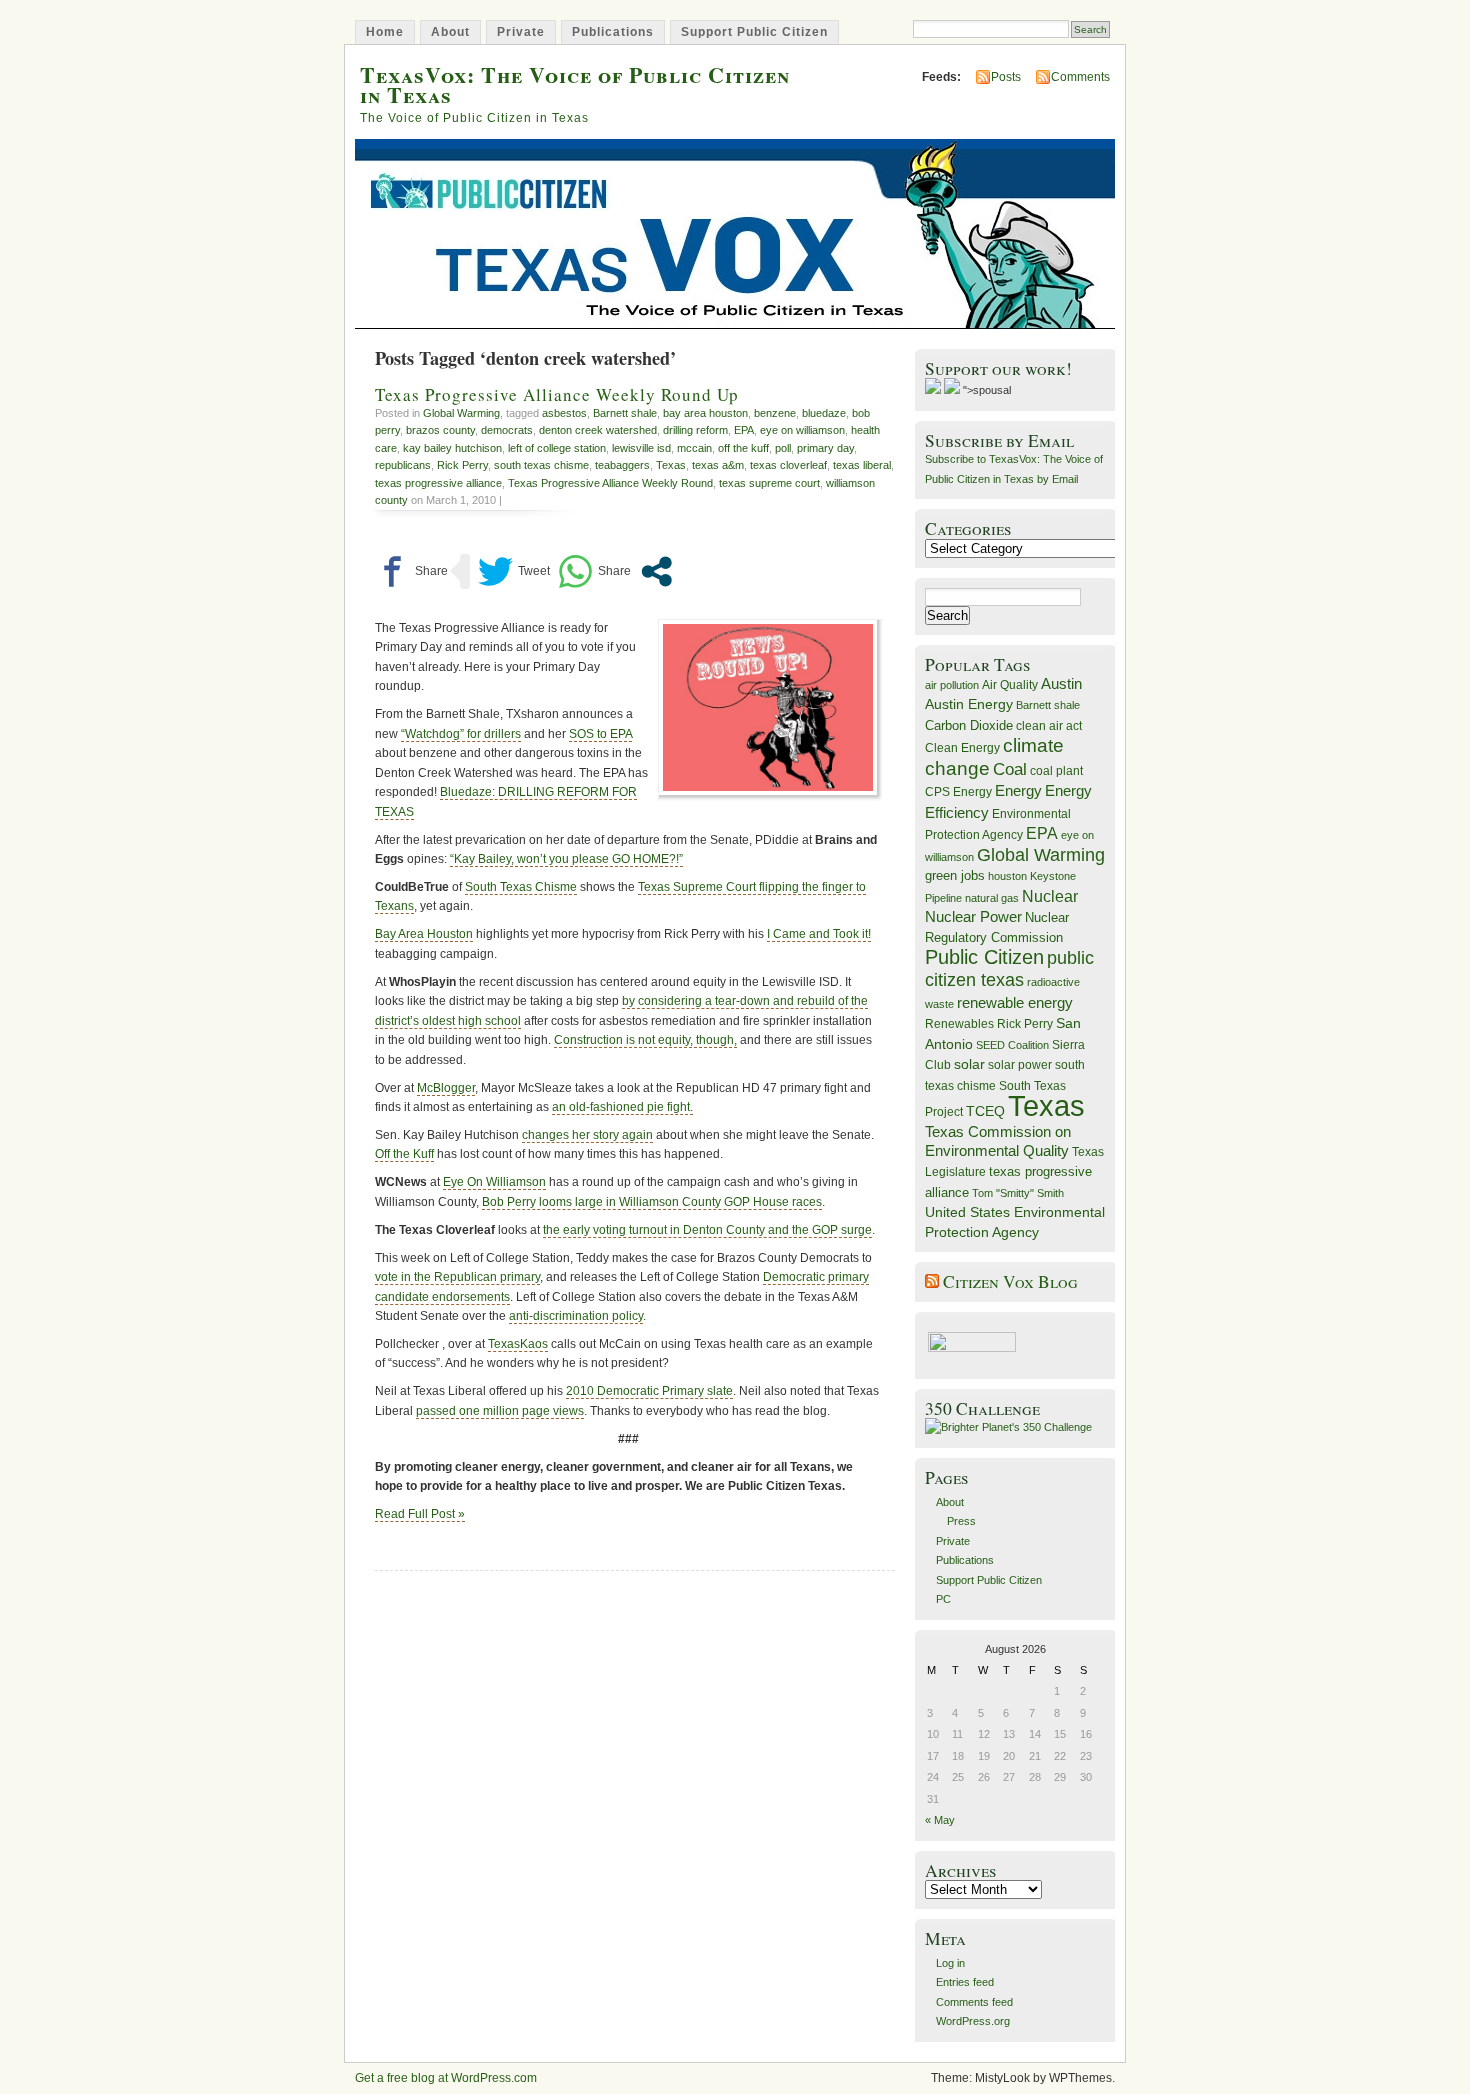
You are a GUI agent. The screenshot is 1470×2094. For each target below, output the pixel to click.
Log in (950, 1963)
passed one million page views (500, 1411)
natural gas (992, 898)
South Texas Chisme (521, 887)
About (450, 32)
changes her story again (587, 1135)
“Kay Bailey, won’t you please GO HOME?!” (566, 859)
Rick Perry (462, 465)
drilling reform (695, 430)
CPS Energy (958, 791)
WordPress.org (973, 2021)
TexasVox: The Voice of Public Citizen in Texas (575, 84)
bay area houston (705, 413)
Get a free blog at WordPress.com (446, 2078)
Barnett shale (625, 413)
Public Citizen (984, 957)
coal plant (1056, 771)
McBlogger (446, 1088)
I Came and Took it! (819, 934)
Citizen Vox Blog (1010, 1281)
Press (961, 1521)
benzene (775, 413)
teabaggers (622, 465)
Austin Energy (969, 704)
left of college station (557, 448)
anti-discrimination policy (576, 1316)
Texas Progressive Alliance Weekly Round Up (557, 394)
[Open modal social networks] (656, 571)
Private (521, 32)
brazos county (440, 430)
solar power (1020, 1065)
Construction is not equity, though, (645, 1040)
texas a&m (718, 465)
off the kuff (743, 448)
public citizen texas (1009, 968)
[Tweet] (514, 571)
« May (940, 1820)
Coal (1010, 769)
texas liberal (862, 465)
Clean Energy (962, 748)
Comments (1080, 77)
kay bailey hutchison (452, 448)
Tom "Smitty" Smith (1018, 1193)
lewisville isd (641, 448)
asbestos (564, 413)
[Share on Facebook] (411, 571)
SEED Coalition (1012, 1045)
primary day (825, 448)
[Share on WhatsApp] (594, 571)
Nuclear (1050, 896)
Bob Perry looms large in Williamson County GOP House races (652, 1202)
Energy (1018, 790)
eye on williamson (802, 430)
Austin (1061, 683)
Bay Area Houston (424, 934)
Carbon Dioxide (969, 725)
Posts (1006, 77)
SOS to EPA (600, 734)
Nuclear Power (973, 917)
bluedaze (824, 413)
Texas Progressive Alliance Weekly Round (610, 483)
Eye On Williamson (494, 1182)
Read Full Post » (420, 1514)
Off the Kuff (404, 1154)
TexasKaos (518, 1344)
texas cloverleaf (788, 465)
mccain (694, 448)
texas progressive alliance (438, 483)
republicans (403, 465)
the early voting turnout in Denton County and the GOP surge (707, 1230)
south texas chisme (541, 465)
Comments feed (974, 2002)
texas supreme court (769, 483)
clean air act (1049, 726)
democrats (507, 430)
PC (943, 1599)
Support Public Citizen (754, 32)
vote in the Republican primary (457, 1277)
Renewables (959, 1024)
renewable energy (1015, 1002)
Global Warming (461, 413)
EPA (744, 430)
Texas (671, 465)
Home (385, 32)
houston (1007, 876)
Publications (613, 32)
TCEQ (985, 1111)
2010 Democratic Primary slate (649, 1391)
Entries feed (965, 1982)
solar (969, 1064)
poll (783, 448)
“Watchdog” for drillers (461, 734)
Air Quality (1010, 685)
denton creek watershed (598, 430)
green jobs (955, 876)
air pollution (952, 685)
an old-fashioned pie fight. (622, 1107)
